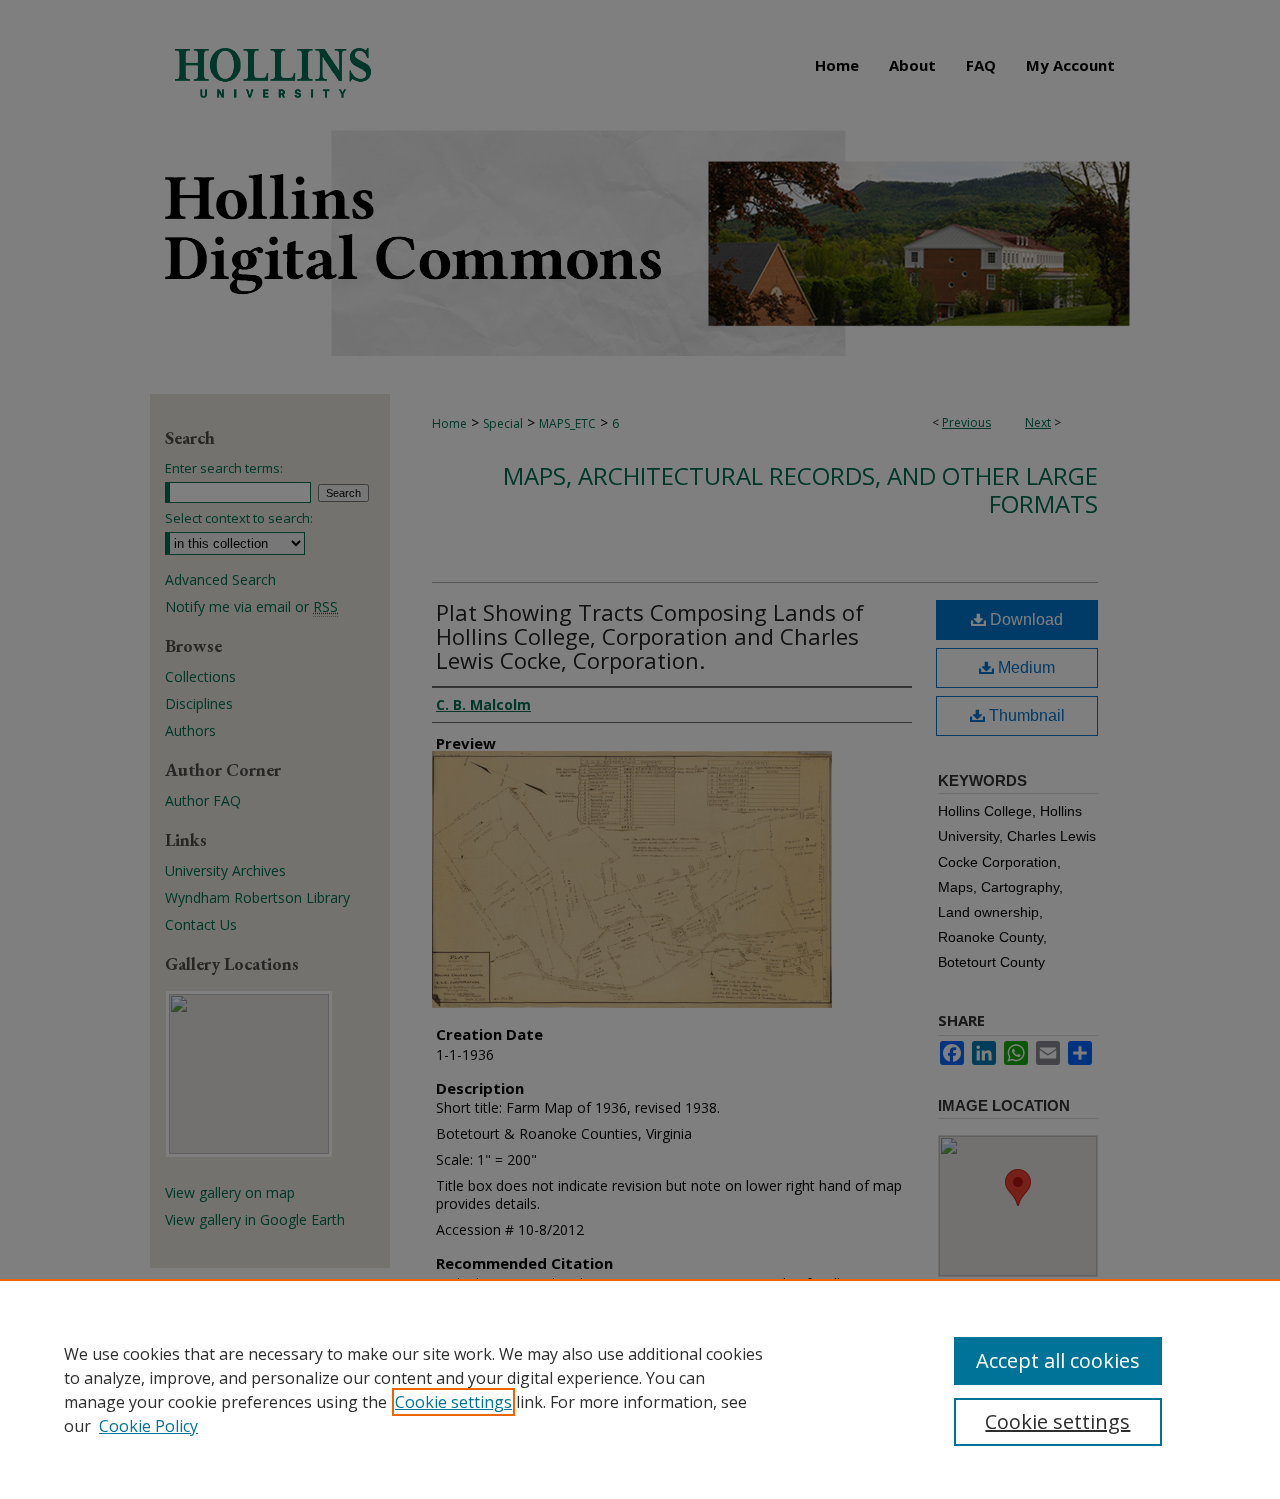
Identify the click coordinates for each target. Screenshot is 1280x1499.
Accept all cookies (1058, 1360)
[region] (640, 1389)
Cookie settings (453, 1402)
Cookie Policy (148, 1426)
